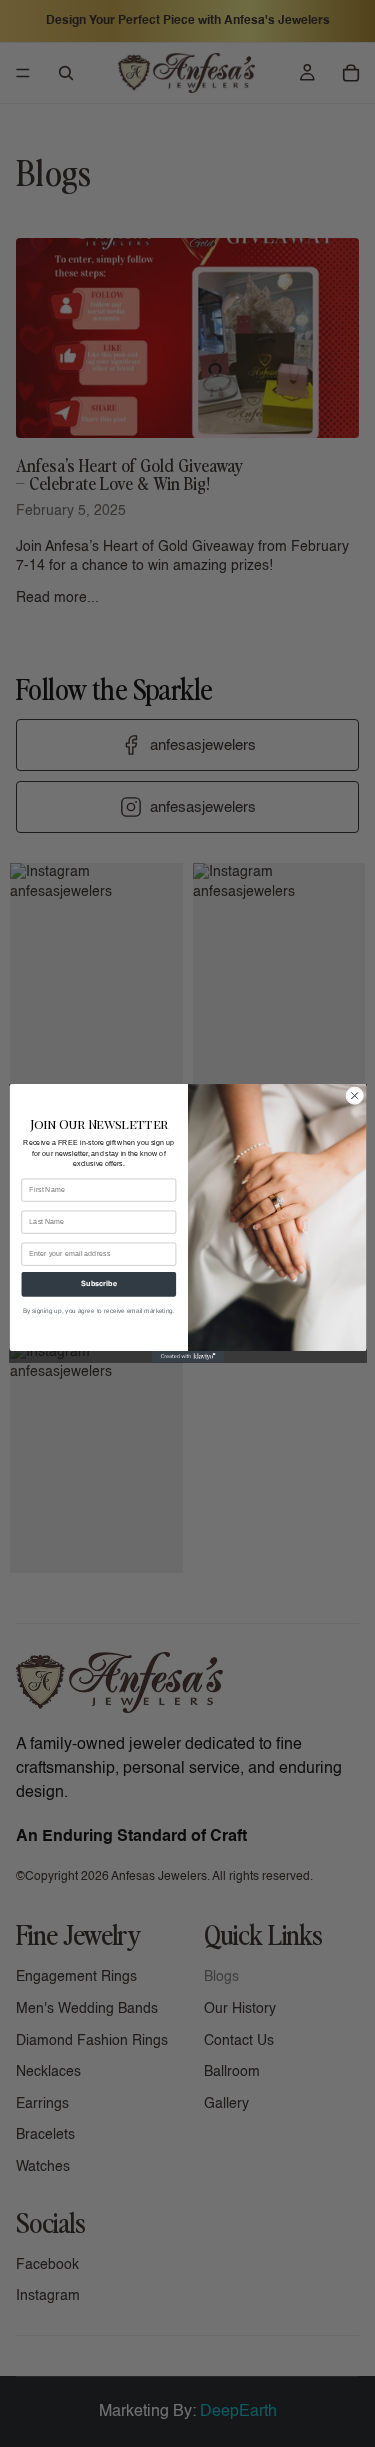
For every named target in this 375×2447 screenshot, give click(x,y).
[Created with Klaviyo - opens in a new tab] (187, 1357)
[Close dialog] (354, 1096)
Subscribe (98, 1284)
